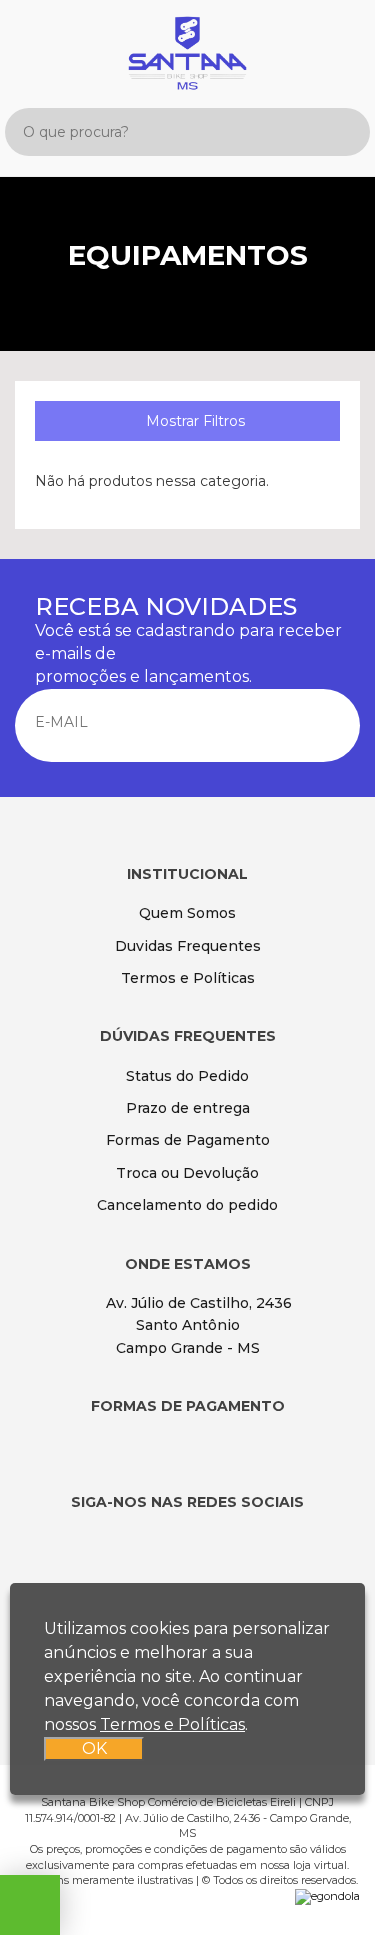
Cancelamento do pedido (187, 1205)
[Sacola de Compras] (340, 42)
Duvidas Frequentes (188, 946)
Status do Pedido (187, 1076)
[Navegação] (33, 38)
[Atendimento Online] (30, 1910)
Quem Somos (187, 913)
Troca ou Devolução (187, 1173)
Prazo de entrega (188, 1108)
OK (94, 1748)
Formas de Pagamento (188, 1140)
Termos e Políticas (188, 978)
